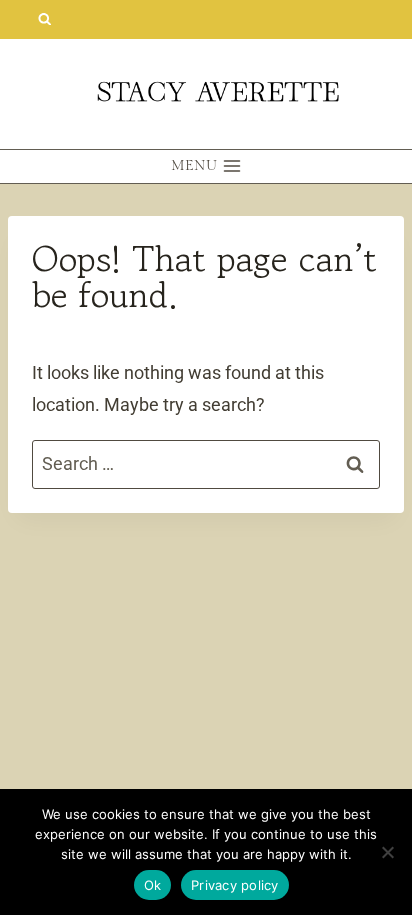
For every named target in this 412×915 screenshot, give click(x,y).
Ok (153, 885)
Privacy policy (235, 885)
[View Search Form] (44, 19)
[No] (387, 852)
